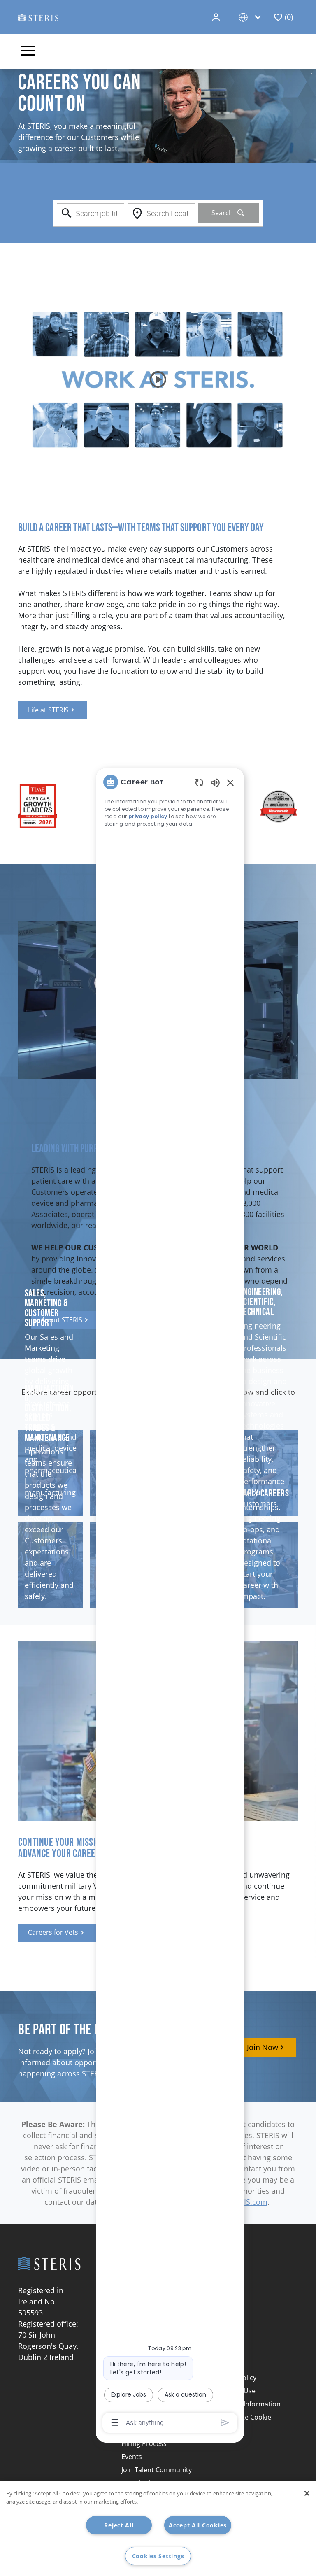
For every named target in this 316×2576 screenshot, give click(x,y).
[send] (225, 2423)
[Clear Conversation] (199, 782)
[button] (217, 17)
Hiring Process (144, 2443)
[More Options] (115, 2422)
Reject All (119, 2525)
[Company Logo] (38, 17)
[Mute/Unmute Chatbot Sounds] (215, 782)
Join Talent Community (157, 2470)
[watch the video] (158, 379)
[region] (170, 1601)
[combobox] (91, 213)
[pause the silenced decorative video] (311, 74)
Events (132, 2457)
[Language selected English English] (251, 17)
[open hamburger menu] (28, 52)
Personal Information (247, 2404)
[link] (52, 710)
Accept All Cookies (198, 2525)
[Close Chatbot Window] (230, 782)
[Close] (307, 2493)
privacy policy (148, 816)
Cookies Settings (158, 2556)
